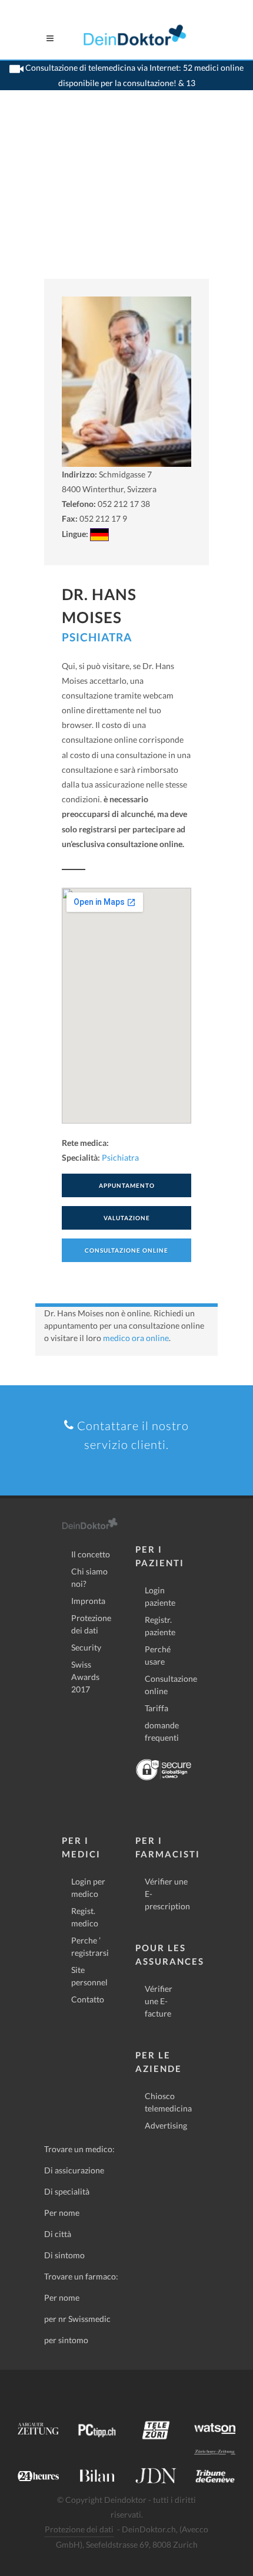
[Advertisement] (126, 199)
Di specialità (67, 2191)
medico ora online (136, 1338)
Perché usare (158, 1655)
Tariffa (157, 1708)
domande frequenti (162, 1731)
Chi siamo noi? (89, 1577)
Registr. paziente (160, 1626)
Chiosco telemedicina (168, 2102)
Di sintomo (64, 2255)
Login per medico (88, 1887)
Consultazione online (171, 1685)
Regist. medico (85, 1917)
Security (86, 1647)
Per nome (62, 2213)
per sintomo (66, 2340)
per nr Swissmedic (77, 2319)
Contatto (88, 1999)
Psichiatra (97, 637)
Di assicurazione (74, 2170)
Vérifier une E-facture (159, 2001)
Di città (58, 2234)
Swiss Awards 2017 (85, 1677)
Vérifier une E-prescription (167, 1894)
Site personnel (89, 1976)
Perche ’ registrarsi (90, 1946)
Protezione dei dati (91, 1624)
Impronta (88, 1601)
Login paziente (160, 1596)
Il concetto (91, 1554)
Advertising (166, 2125)
